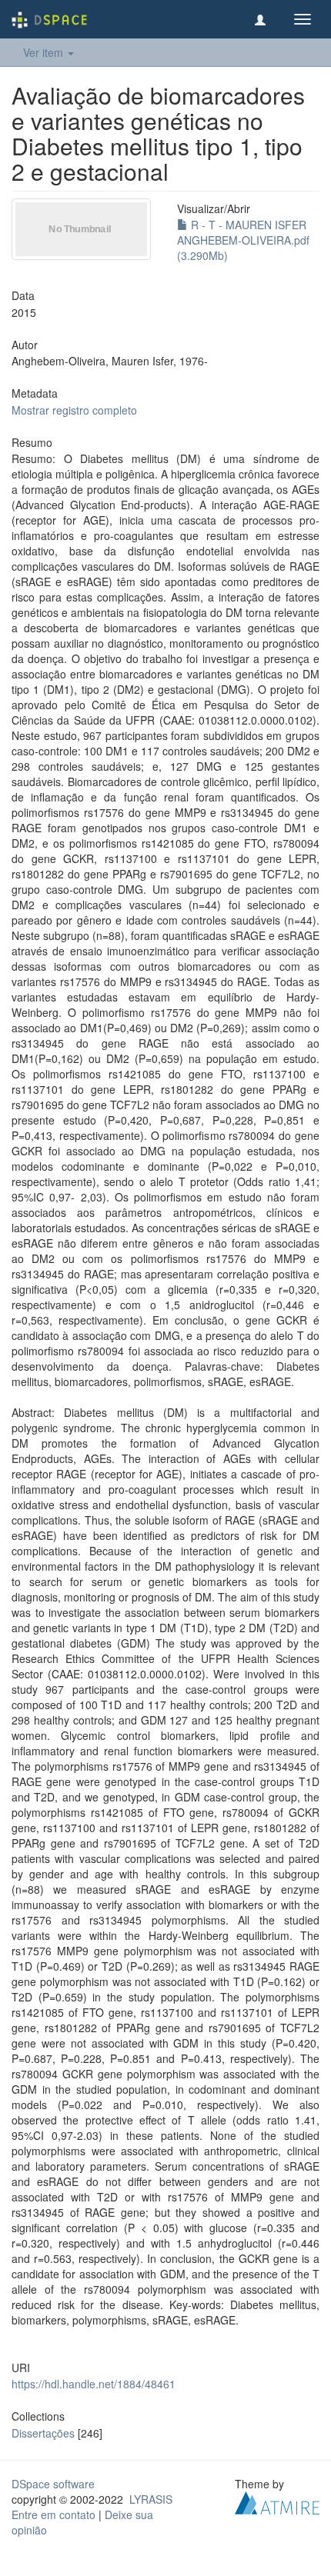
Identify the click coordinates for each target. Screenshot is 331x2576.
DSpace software (53, 2484)
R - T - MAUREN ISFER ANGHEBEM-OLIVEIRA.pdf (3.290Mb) (243, 240)
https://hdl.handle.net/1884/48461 (94, 2384)
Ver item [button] (45, 52)
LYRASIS (151, 2499)
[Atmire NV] (277, 2501)
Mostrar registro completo (74, 410)
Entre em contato (53, 2514)
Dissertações (43, 2433)
